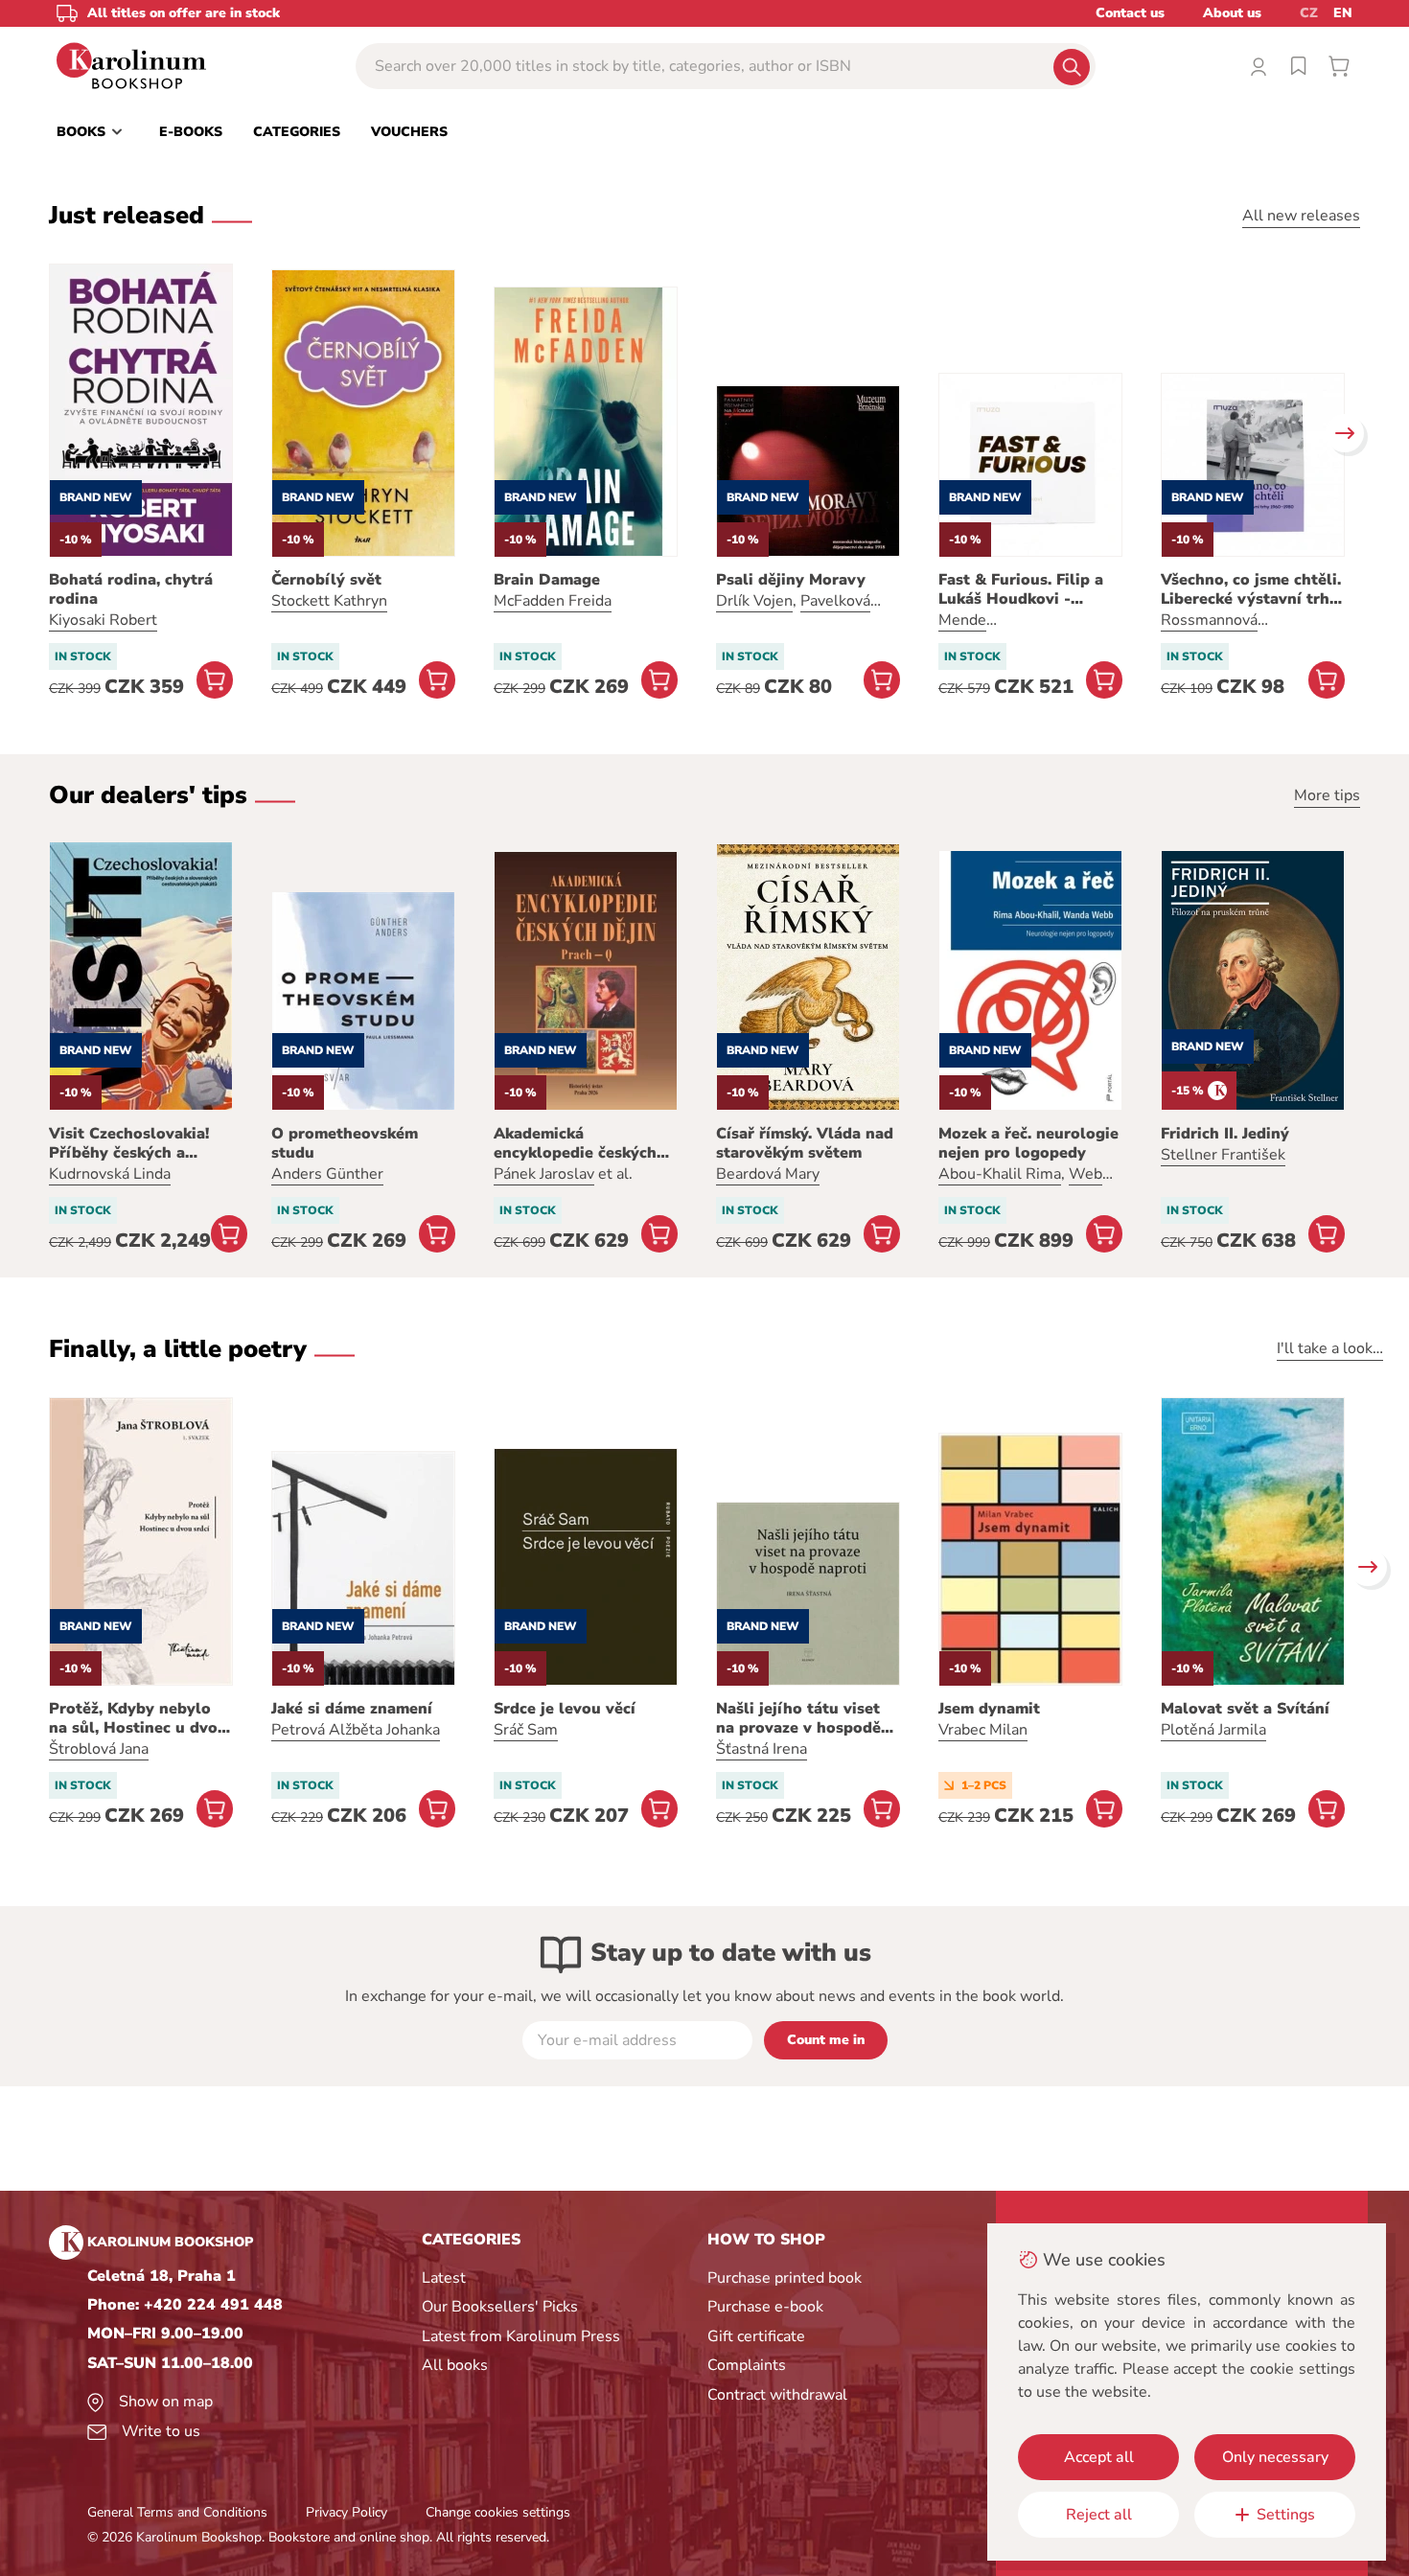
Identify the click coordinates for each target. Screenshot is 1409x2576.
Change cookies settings (498, 2512)
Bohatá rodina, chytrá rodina (131, 589)
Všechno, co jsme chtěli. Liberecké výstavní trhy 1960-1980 (1251, 589)
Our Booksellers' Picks (500, 2307)
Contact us (1130, 13)
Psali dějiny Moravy (791, 580)
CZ (1309, 13)
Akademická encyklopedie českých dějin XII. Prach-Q (575, 1143)
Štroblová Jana (99, 1749)
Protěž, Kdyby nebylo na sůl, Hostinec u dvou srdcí (138, 1718)
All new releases (1301, 216)
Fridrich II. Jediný (1225, 1134)
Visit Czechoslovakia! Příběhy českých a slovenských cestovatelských (129, 1143)
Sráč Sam (526, 1730)
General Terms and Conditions (177, 2512)
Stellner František (1223, 1155)
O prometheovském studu (345, 1143)
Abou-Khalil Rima (1000, 1174)
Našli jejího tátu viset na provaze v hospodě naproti (798, 1718)
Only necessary (1275, 2457)
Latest (444, 2278)
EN (1343, 13)
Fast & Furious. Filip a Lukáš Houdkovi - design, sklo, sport (1021, 589)
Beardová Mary (768, 1174)
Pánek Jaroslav (544, 1174)
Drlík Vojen (754, 601)
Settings (1286, 2515)
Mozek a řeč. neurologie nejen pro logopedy (1028, 1143)
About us (1232, 13)
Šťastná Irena (762, 1749)
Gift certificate (756, 2336)
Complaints (747, 2365)
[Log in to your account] (1259, 66)
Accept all (1099, 2457)
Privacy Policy (346, 2512)
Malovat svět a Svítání (1245, 1709)
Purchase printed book (785, 2278)
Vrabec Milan (983, 1730)
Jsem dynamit (989, 1709)
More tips (1327, 795)
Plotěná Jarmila (1213, 1730)
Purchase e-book (765, 2307)
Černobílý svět (326, 580)
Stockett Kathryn (329, 601)
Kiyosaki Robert (103, 620)
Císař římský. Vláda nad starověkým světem (805, 1143)
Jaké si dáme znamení (352, 1709)
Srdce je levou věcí (565, 1709)
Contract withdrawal (777, 2395)
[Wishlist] (1299, 66)
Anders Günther (327, 1174)
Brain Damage (547, 580)
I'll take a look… (1330, 1348)
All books (455, 2365)
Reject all (1099, 2515)
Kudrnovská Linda (110, 1174)
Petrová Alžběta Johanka (356, 1730)
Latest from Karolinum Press (521, 2336)
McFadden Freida (553, 601)
